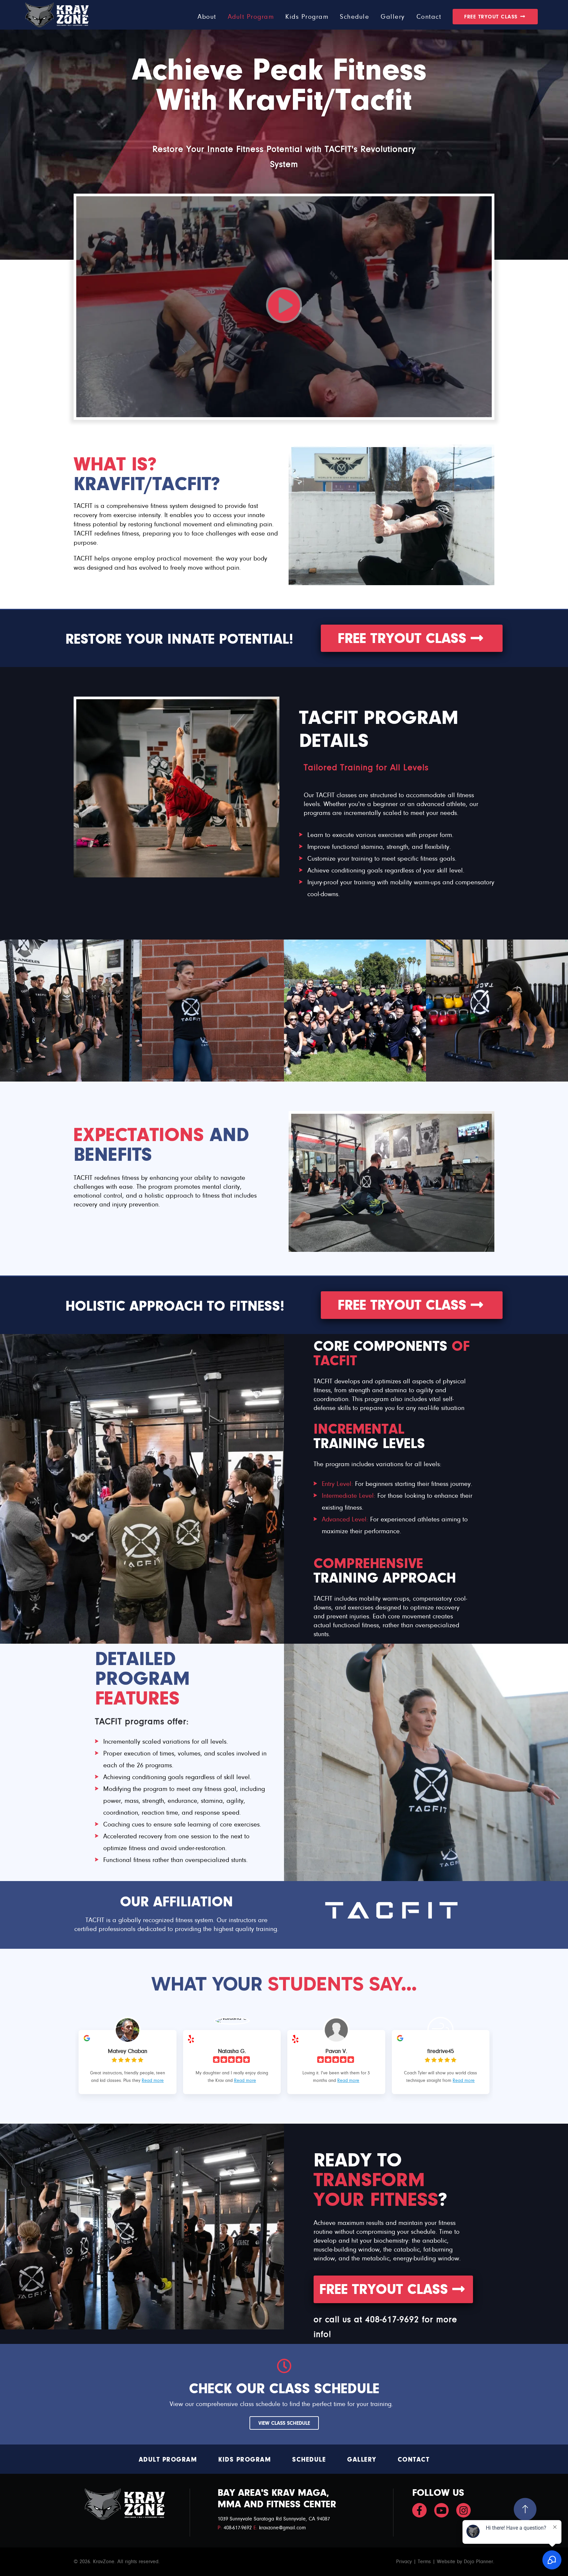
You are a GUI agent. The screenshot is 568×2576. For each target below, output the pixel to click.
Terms (424, 2562)
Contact (414, 2459)
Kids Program (245, 2459)
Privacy (404, 2562)
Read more (153, 2081)
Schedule (309, 2459)
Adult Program (168, 2459)
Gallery (362, 2459)
